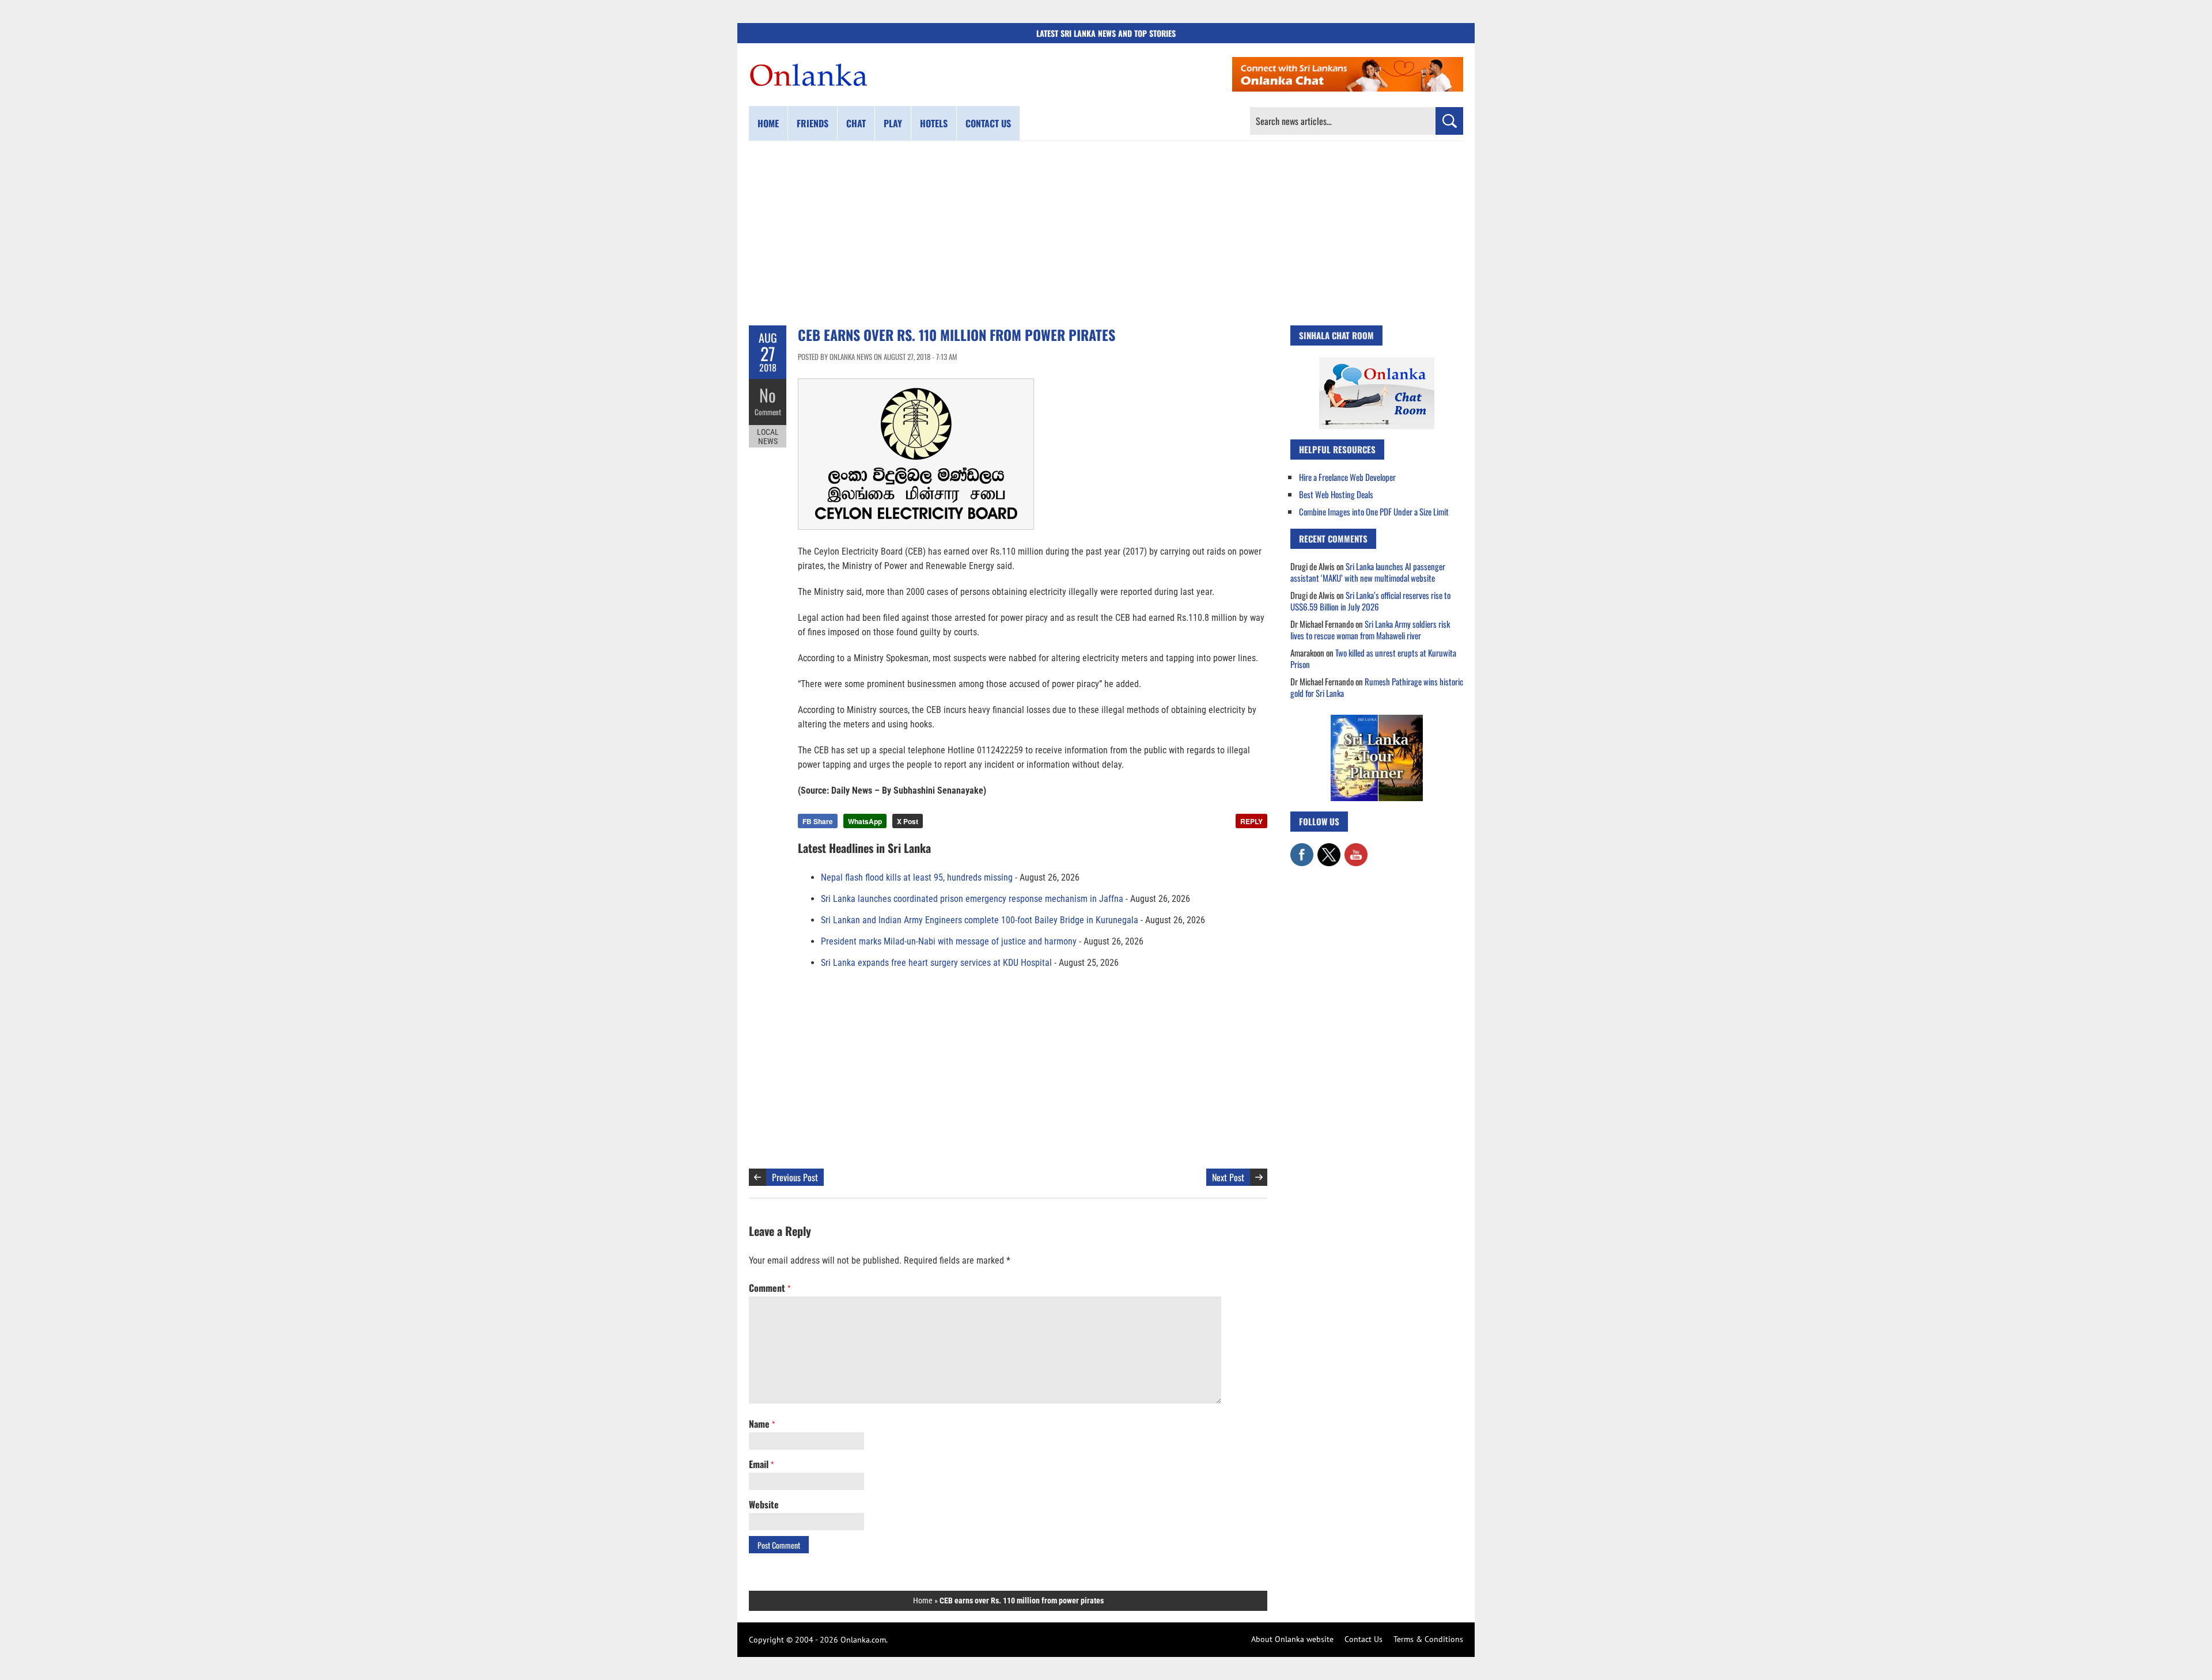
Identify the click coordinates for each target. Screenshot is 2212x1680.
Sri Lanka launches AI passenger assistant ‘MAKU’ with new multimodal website (1368, 572)
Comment (768, 412)
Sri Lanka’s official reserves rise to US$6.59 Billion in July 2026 (1370, 601)
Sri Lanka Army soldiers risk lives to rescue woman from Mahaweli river (1370, 629)
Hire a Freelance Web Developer (1347, 477)
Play (893, 123)
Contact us (988, 123)
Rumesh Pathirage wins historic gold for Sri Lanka (1377, 687)
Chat (856, 123)
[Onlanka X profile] (1329, 849)
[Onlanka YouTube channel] (1356, 849)
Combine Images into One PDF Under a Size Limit (1374, 511)
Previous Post (795, 1177)
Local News (768, 437)
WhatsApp (865, 821)
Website (764, 1504)
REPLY (1251, 821)
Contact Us (1363, 1639)
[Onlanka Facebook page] (1302, 849)
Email (761, 1464)
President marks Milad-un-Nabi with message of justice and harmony (949, 941)
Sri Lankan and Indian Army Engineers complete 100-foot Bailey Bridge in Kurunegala (980, 920)
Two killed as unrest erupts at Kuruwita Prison (1373, 658)
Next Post (1228, 1177)
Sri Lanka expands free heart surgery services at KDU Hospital (936, 963)
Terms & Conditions (1428, 1639)
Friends (813, 123)
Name (762, 1424)
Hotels (934, 123)
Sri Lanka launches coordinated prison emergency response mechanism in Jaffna (972, 899)
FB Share (818, 821)
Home (768, 123)
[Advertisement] (1106, 233)
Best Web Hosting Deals (1336, 494)
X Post (908, 821)
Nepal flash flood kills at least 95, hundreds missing (917, 877)
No (768, 395)
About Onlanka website (1292, 1639)
